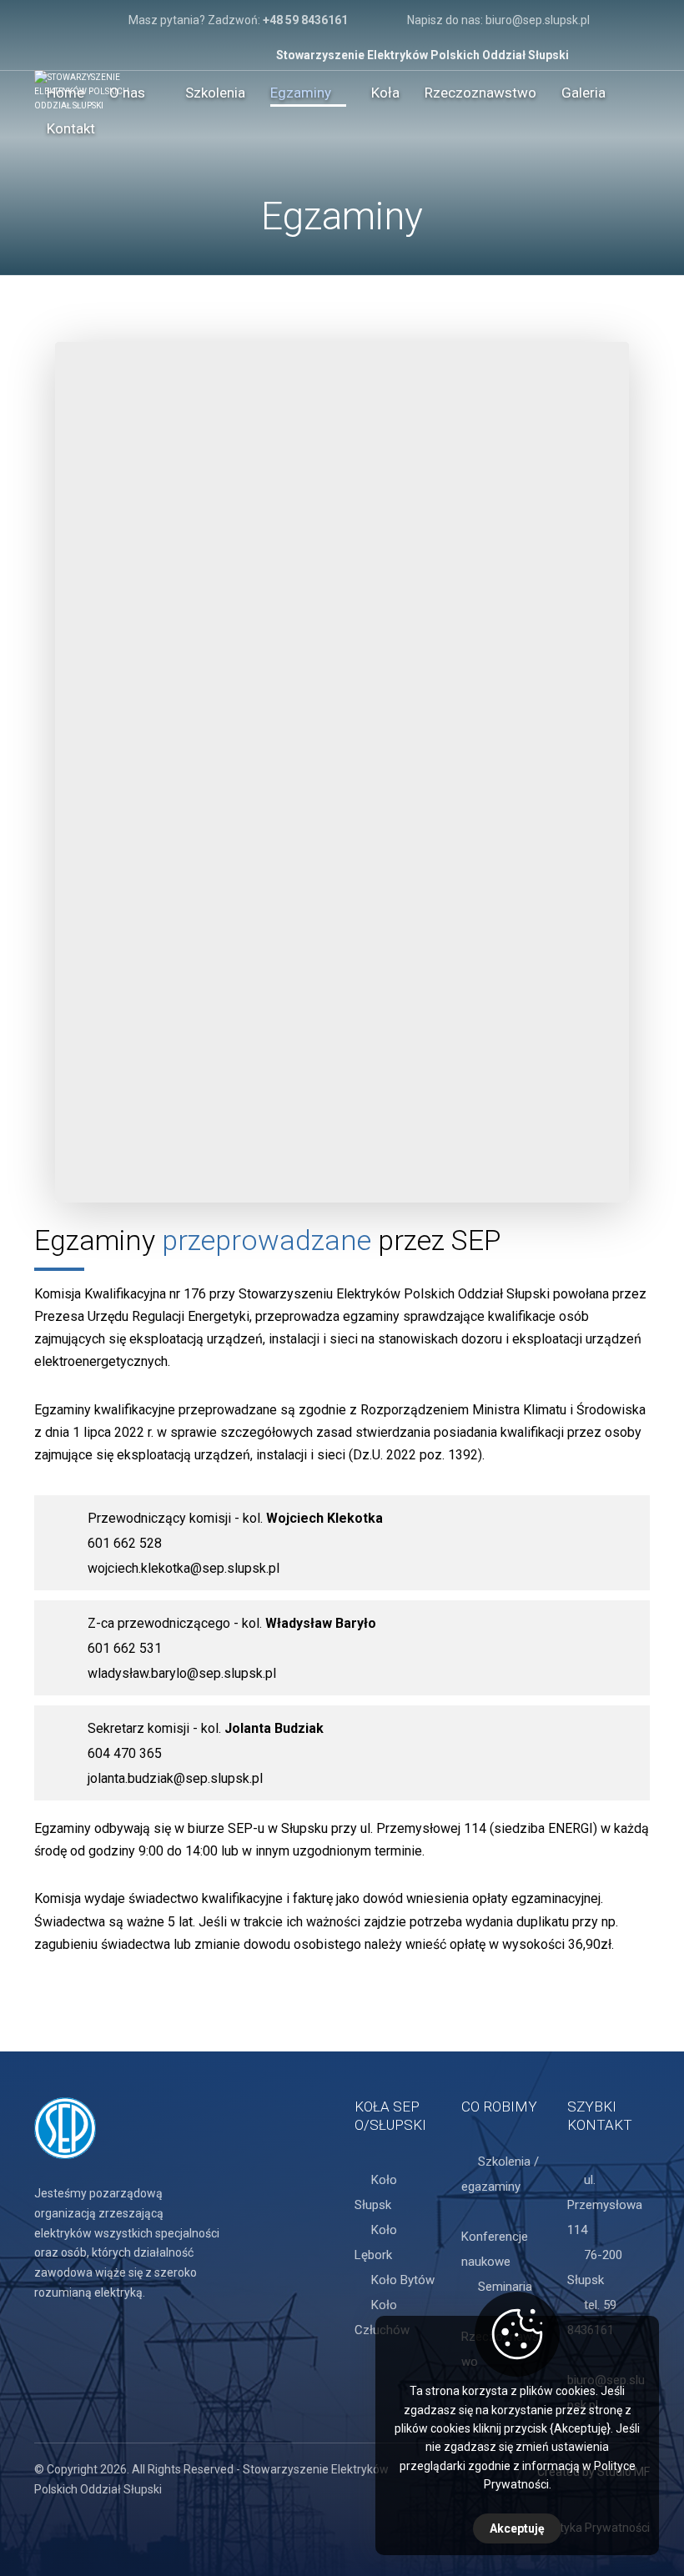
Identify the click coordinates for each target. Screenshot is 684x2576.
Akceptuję (517, 2528)
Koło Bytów (403, 2280)
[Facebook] (636, 22)
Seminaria (505, 2287)
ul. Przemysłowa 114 (605, 2205)
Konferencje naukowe (495, 2249)
